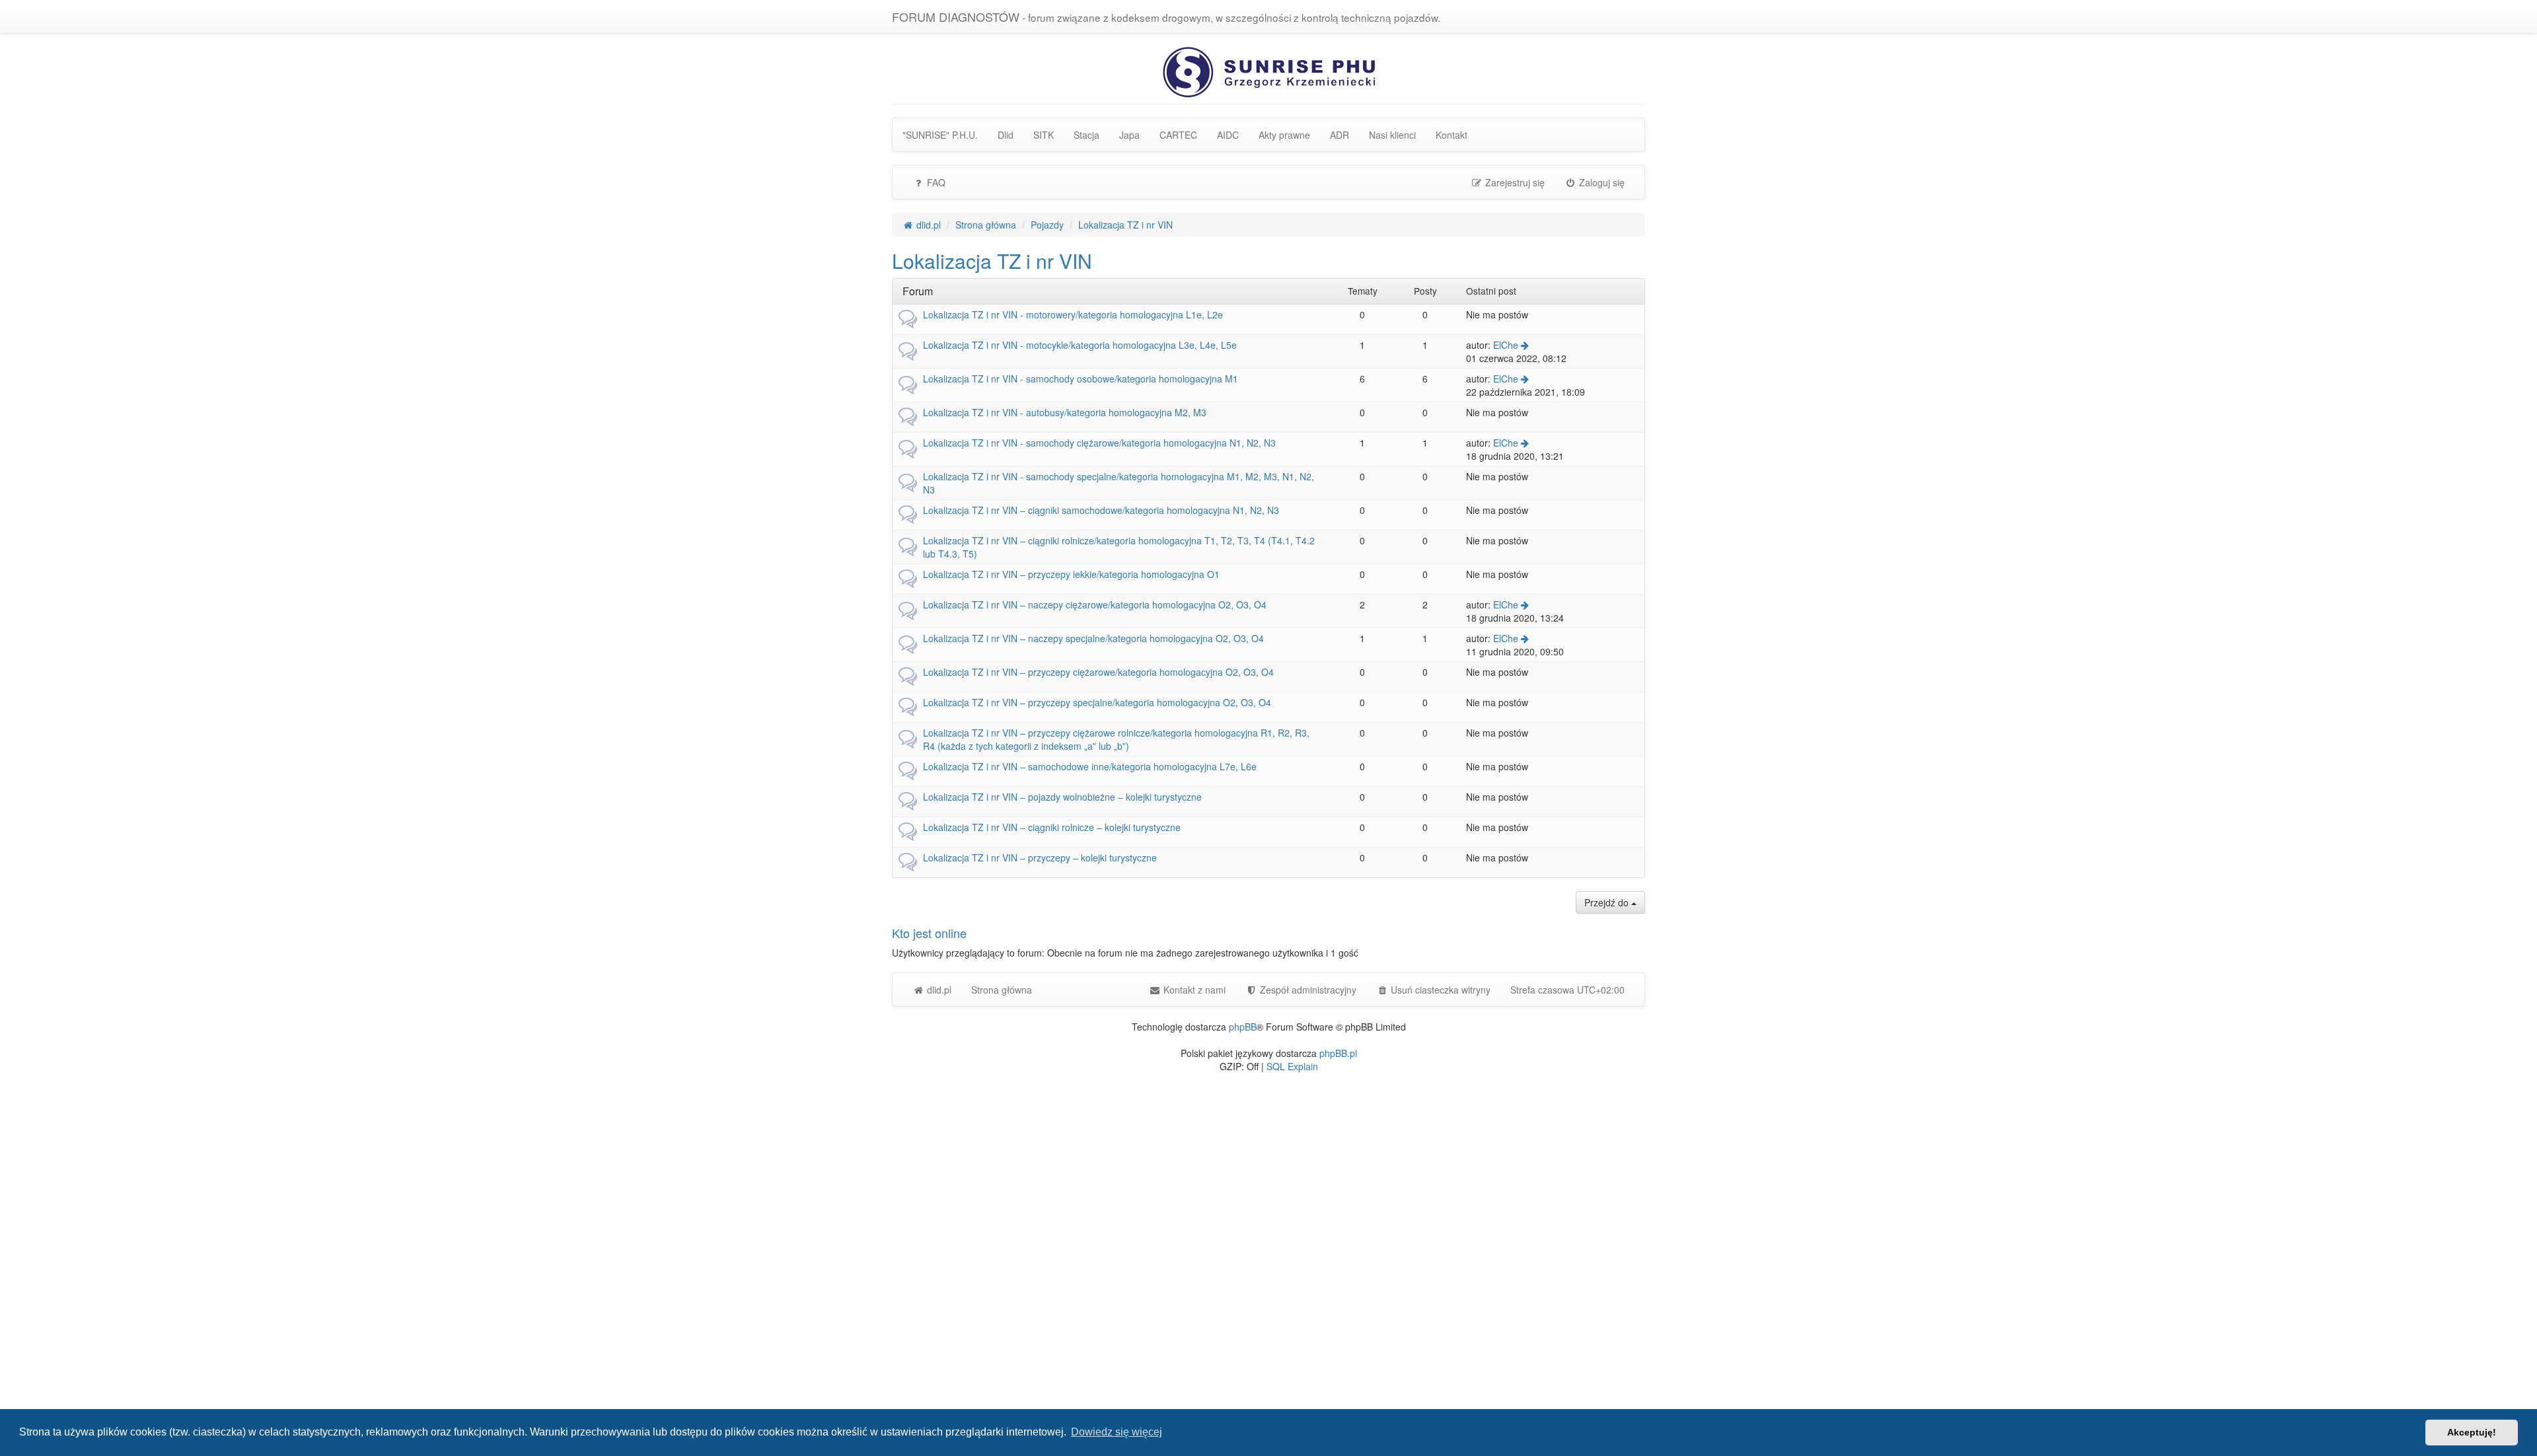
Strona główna (1002, 990)
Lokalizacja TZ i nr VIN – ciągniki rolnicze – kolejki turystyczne (1052, 827)
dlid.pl (938, 990)
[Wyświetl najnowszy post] (1525, 345)
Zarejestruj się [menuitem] (1514, 182)
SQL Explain (1292, 1066)
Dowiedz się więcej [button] (1117, 1432)
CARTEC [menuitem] (1178, 135)
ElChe (1506, 345)
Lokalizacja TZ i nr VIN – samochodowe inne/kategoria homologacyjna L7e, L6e (1090, 766)
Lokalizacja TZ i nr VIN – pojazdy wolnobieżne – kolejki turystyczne (1062, 797)
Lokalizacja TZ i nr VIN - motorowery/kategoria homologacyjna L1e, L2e (1073, 314)
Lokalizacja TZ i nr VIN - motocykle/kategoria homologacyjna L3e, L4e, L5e (1080, 345)
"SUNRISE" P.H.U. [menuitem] (940, 135)
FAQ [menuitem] (935, 182)
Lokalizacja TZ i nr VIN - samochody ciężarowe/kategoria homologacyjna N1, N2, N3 (1099, 443)
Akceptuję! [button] (2472, 1432)
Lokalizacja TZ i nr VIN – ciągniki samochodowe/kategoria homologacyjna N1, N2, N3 (1101, 510)
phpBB (1243, 1027)
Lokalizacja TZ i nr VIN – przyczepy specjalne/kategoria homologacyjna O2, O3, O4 (1097, 702)
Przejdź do (1608, 902)
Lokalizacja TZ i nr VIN (992, 261)
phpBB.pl (1338, 1053)
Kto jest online (929, 933)
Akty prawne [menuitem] (1284, 135)
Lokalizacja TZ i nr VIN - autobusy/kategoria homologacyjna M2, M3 (1065, 412)
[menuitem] (1301, 990)
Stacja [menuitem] (1086, 135)
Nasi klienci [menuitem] (1392, 135)
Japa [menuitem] (1129, 135)
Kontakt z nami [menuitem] (1193, 990)
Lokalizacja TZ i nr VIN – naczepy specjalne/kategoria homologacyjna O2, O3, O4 (1093, 638)
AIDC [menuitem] (1228, 135)
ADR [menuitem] (1340, 135)
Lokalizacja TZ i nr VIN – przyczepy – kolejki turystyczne (1040, 857)
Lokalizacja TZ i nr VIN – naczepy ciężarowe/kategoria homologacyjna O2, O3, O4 (1095, 604)
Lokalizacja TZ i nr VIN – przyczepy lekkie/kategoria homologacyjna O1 (1071, 574)
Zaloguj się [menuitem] (1600, 182)
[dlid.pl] (1269, 71)
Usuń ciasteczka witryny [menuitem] (1439, 990)
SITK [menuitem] (1044, 135)
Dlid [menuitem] (1006, 135)
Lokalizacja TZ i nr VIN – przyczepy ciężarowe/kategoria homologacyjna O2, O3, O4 (1098, 672)
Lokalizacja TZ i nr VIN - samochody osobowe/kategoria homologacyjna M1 (1081, 379)
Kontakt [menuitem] (1452, 135)
